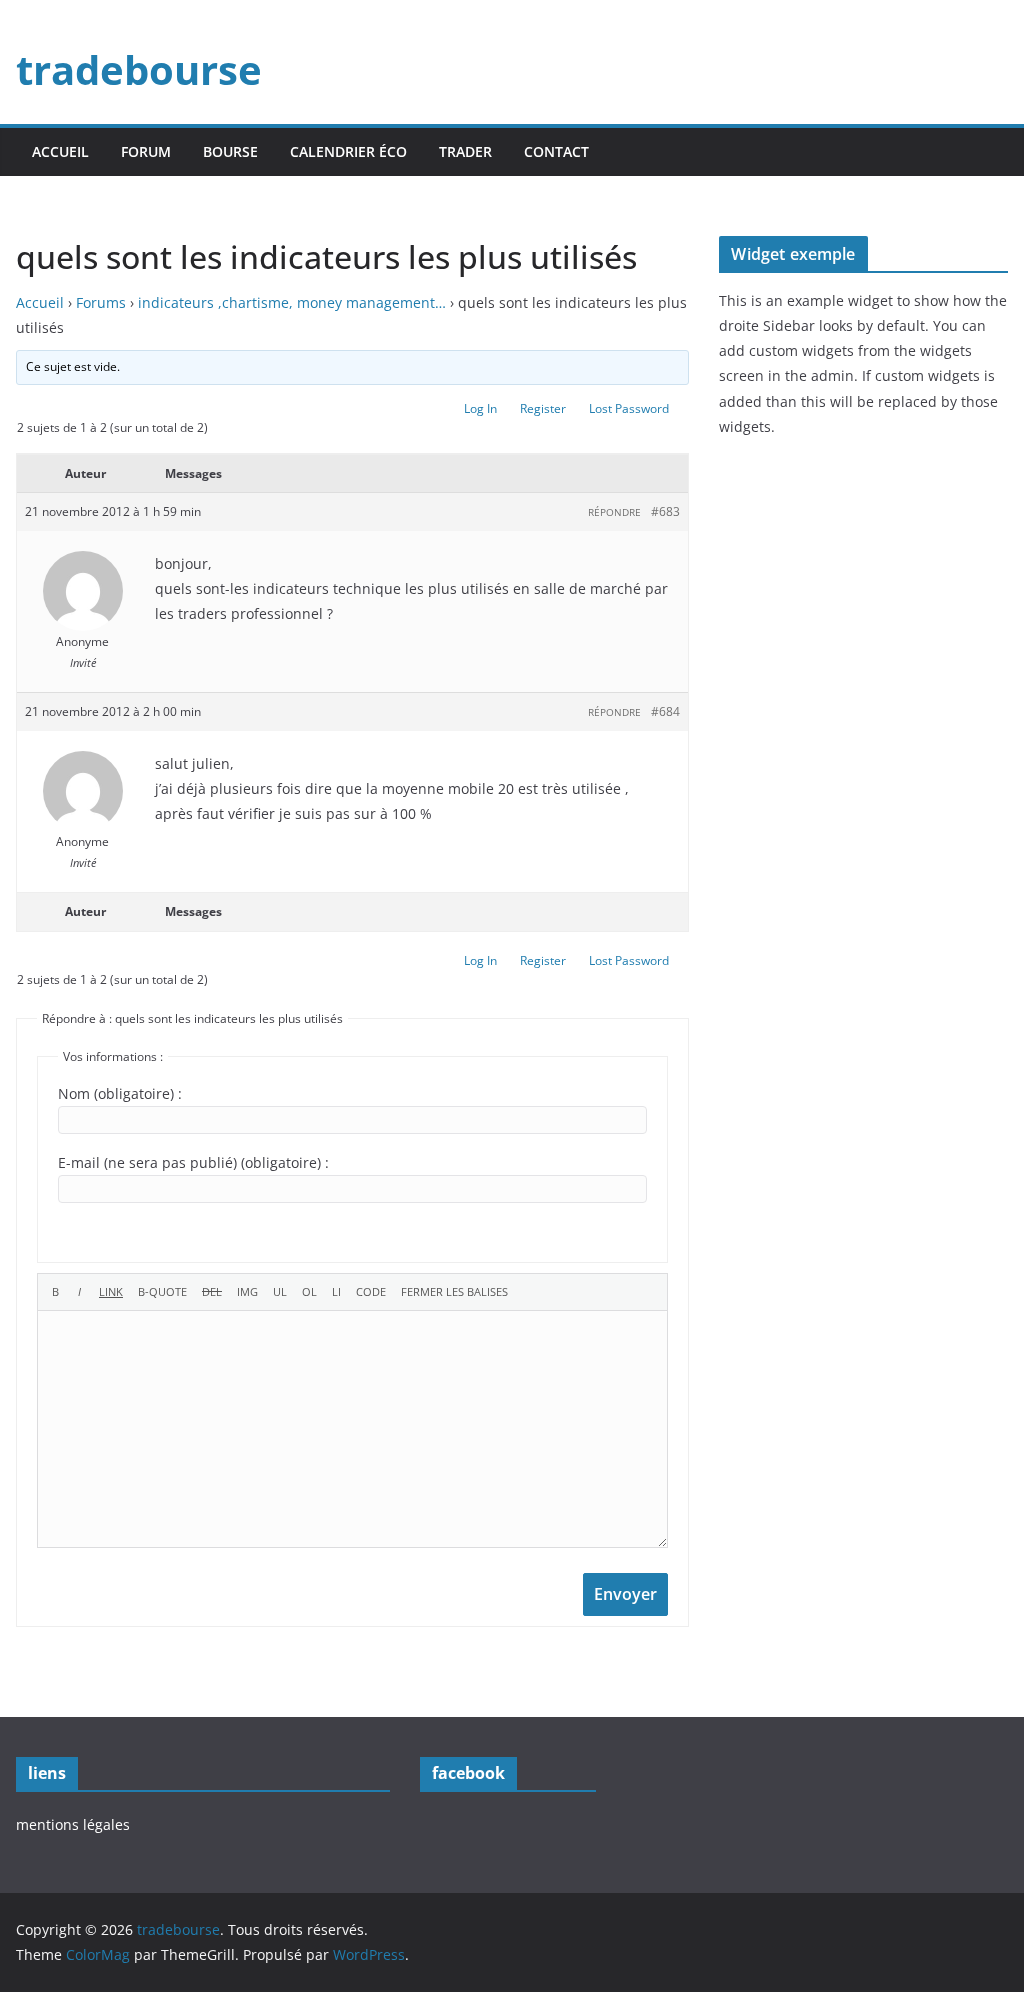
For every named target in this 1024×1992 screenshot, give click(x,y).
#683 (665, 511)
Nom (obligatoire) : (120, 1093)
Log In (480, 408)
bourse (230, 151)
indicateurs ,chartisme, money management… (292, 302)
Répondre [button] (614, 512)
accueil (60, 151)
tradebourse (139, 69)
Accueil (40, 302)
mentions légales (73, 1824)
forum (146, 151)
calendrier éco (348, 151)
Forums (101, 302)
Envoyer (625, 1594)
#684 (665, 711)
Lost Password (629, 408)
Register (543, 408)
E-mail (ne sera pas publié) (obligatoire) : (193, 1162)
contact (556, 151)
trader (465, 151)
